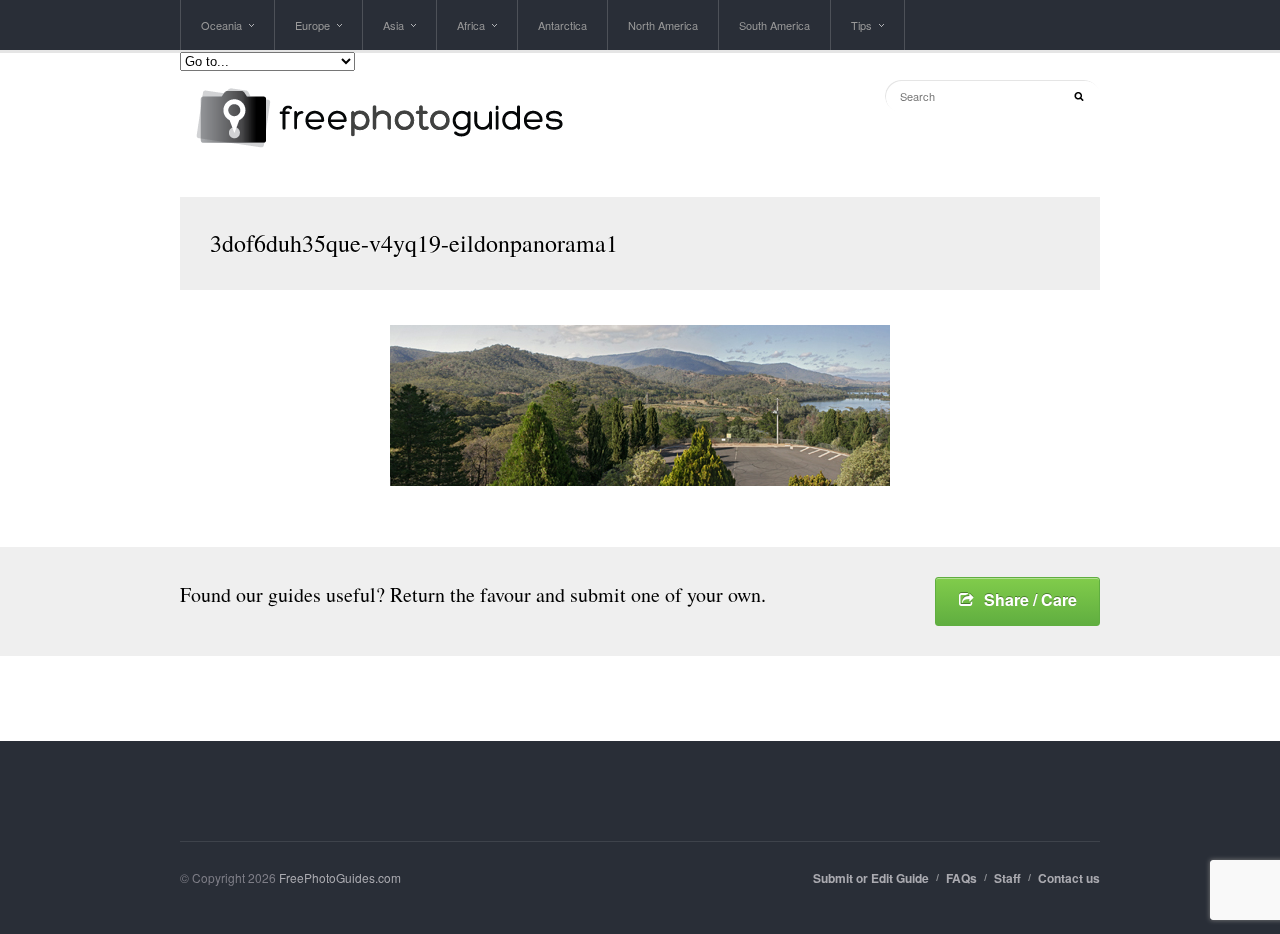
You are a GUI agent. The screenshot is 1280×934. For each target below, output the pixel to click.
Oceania (221, 33)
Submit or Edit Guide (871, 878)
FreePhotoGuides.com (340, 877)
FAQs (961, 878)
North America (663, 25)
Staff (1007, 878)
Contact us (1069, 878)
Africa (471, 33)
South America (774, 25)
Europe (312, 33)
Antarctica (562, 25)
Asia (393, 33)
